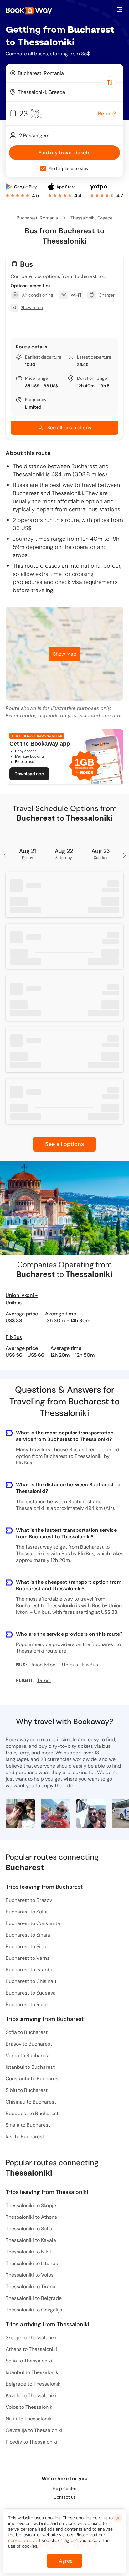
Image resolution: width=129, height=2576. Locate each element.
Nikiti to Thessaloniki (29, 2419)
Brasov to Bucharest (29, 2044)
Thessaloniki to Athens (31, 2217)
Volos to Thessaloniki (30, 2407)
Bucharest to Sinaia (28, 1935)
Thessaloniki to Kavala (31, 2240)
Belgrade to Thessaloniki (34, 2384)
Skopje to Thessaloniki (31, 2338)
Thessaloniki (83, 218)
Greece (105, 218)
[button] (120, 9)
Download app (29, 774)
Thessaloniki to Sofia (29, 2229)
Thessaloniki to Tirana (31, 2287)
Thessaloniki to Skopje (31, 2205)
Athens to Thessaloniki (31, 2349)
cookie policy (21, 2540)
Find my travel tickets (64, 153)
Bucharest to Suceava (31, 1993)
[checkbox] (43, 168)
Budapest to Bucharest (32, 2113)
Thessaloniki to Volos (30, 2275)
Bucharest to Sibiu (27, 1946)
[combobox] (64, 73)
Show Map (65, 654)
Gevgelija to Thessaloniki (34, 2430)
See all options (64, 1144)
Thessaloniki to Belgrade (34, 2298)
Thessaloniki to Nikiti (29, 2252)
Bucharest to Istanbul (30, 1970)
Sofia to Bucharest (27, 2032)
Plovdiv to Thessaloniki (31, 2442)
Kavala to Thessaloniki (31, 2395)
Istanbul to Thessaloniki (33, 2372)
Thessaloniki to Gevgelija (34, 2310)
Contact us (65, 2497)
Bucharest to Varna (28, 1958)
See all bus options (69, 428)
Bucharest (27, 218)
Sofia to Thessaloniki (29, 2361)
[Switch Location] (110, 82)
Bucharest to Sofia (27, 1912)
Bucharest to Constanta (33, 1923)
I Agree (64, 2561)
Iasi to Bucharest (25, 2137)
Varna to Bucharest (28, 2055)
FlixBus (14, 1337)
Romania (49, 218)
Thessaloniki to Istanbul (33, 2263)
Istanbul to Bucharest (30, 2067)
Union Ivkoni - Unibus (22, 1299)
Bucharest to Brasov (29, 1900)
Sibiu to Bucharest (27, 2090)
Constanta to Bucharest (33, 2079)
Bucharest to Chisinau (31, 1981)
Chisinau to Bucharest (31, 2102)
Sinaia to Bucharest (28, 2125)
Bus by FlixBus (78, 1554)
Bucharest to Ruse (27, 2004)
